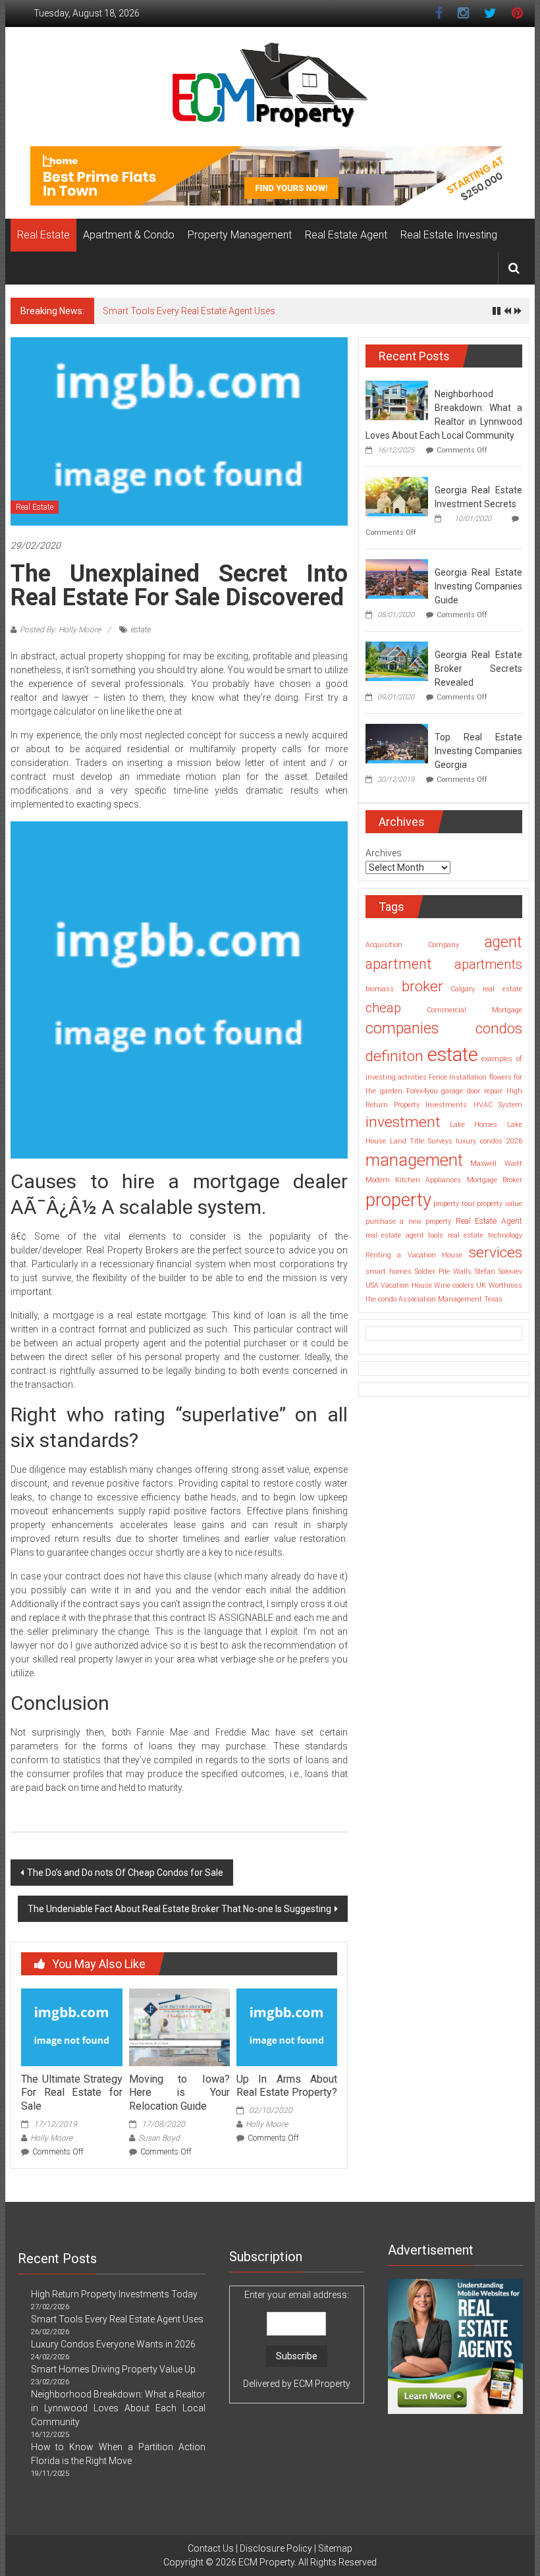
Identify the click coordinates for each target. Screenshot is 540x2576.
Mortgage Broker (495, 1180)
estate (141, 630)
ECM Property (322, 2384)
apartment (399, 964)
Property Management (240, 235)
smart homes (389, 1272)
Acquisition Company (412, 945)
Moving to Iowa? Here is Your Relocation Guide (179, 2093)
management (414, 1160)
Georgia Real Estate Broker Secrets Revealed (478, 669)
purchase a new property (408, 1221)
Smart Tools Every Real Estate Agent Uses (189, 311)
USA (372, 1285)
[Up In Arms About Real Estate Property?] (287, 2026)
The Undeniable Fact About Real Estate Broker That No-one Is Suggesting (179, 1909)
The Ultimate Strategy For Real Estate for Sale (71, 2093)
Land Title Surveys (421, 1141)
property (398, 1200)
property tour (454, 1204)
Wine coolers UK (460, 1285)
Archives (384, 853)
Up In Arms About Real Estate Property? (287, 2086)
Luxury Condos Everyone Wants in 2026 (113, 2344)
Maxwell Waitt (496, 1164)
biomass (380, 989)
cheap (383, 1008)
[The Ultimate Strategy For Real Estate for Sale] (71, 2026)
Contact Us (211, 2548)
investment (403, 1122)
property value (499, 1204)
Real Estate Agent (346, 235)
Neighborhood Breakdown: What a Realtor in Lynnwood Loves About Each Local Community (118, 2408)
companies (402, 1028)
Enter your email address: (297, 2339)
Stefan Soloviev (499, 1272)
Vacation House (406, 1285)
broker (422, 986)
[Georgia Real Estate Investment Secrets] (397, 496)
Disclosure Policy (276, 2548)
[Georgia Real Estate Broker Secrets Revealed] (397, 661)
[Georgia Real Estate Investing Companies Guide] (397, 578)
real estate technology (485, 1235)
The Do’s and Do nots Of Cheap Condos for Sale (125, 1873)
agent (503, 942)
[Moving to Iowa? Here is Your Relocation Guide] (179, 2026)
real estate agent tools (404, 1235)
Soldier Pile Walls (443, 1272)
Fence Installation (458, 1077)
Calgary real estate (486, 989)
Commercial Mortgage (474, 1010)
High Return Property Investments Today (114, 2294)
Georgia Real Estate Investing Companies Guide (478, 586)
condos (499, 1028)
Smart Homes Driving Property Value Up (113, 2369)
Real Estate (43, 235)
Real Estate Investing (449, 235)
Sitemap (335, 2548)
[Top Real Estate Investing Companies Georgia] (397, 743)
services (496, 1252)
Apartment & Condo (129, 235)
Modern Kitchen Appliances (413, 1180)
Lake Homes (473, 1125)
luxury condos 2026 (489, 1141)
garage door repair (472, 1091)
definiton (394, 1056)
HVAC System (498, 1105)
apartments (488, 964)
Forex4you (422, 1091)
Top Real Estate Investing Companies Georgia (478, 751)
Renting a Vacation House (414, 1255)
